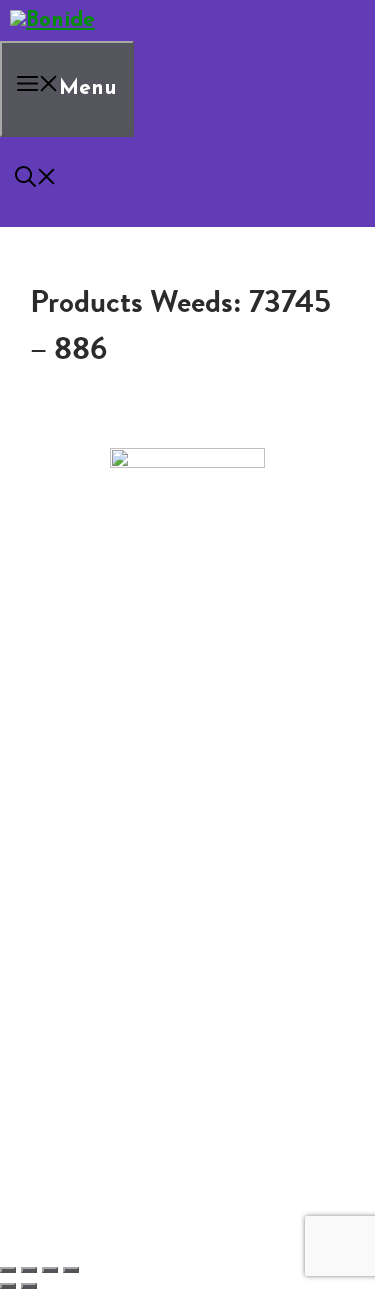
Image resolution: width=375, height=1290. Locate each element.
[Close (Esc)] (71, 1270)
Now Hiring (130, 740)
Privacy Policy (97, 772)
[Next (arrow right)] (29, 1286)
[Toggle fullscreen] (29, 1270)
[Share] (50, 1270)
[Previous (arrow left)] (8, 1286)
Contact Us (89, 724)
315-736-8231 (187, 662)
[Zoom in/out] (8, 1270)
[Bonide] (52, 20)
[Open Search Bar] (36, 181)
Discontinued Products (129, 756)
